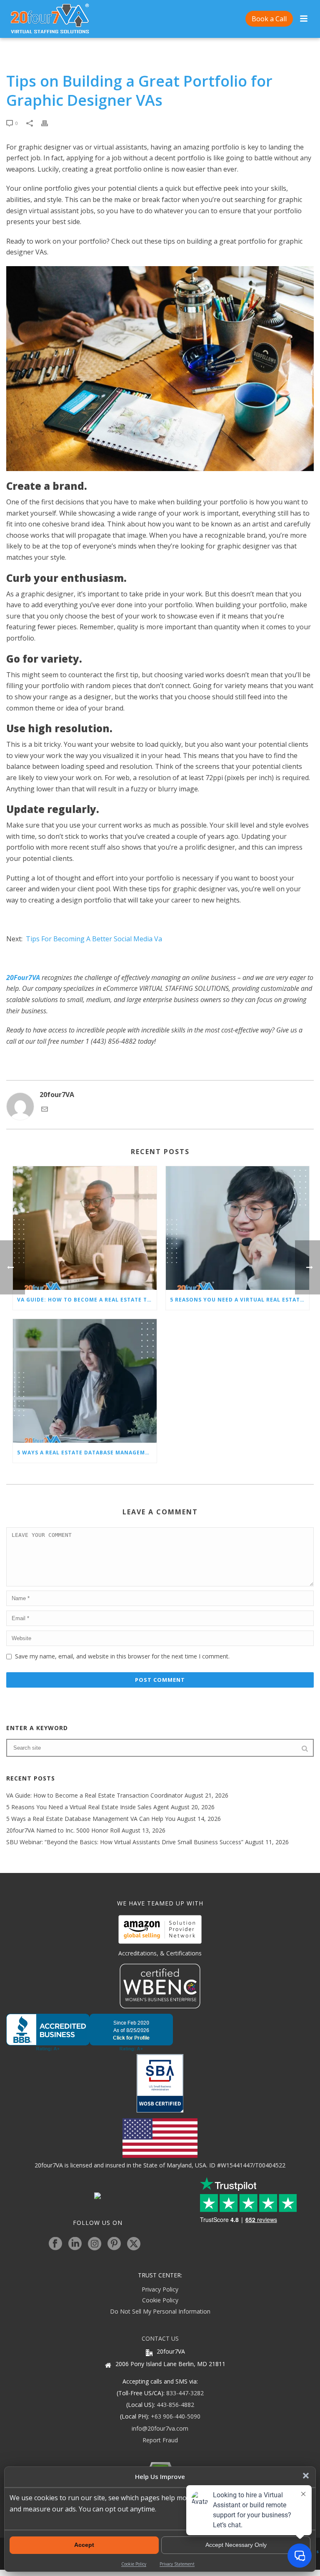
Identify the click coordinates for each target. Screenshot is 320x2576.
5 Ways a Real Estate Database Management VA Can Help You (87, 1453)
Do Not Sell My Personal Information (160, 2311)
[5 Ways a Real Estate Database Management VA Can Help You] (85, 1381)
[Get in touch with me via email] (45, 1110)
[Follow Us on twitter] (134, 2244)
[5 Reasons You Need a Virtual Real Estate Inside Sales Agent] (238, 1228)
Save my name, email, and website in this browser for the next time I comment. (122, 1656)
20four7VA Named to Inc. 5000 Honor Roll (63, 1830)
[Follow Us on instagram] (95, 2244)
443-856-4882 (175, 2405)
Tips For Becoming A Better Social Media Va (94, 939)
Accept (84, 2545)
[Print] (49, 123)
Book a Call (269, 19)
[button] (306, 2476)
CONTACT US (160, 2338)
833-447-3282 (185, 2393)
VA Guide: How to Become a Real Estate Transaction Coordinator (87, 1300)
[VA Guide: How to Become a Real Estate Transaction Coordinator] (85, 1228)
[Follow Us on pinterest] (114, 2244)
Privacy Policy (160, 2289)
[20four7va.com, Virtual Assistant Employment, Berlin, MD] (160, 2032)
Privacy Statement (177, 2564)
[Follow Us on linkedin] (75, 2244)
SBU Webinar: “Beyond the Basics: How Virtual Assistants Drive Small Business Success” (125, 1842)
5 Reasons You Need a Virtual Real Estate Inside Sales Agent (240, 1300)
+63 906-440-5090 (176, 2416)
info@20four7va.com (160, 2428)
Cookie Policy (134, 2564)
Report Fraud (160, 2440)
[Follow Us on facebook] (55, 2244)
